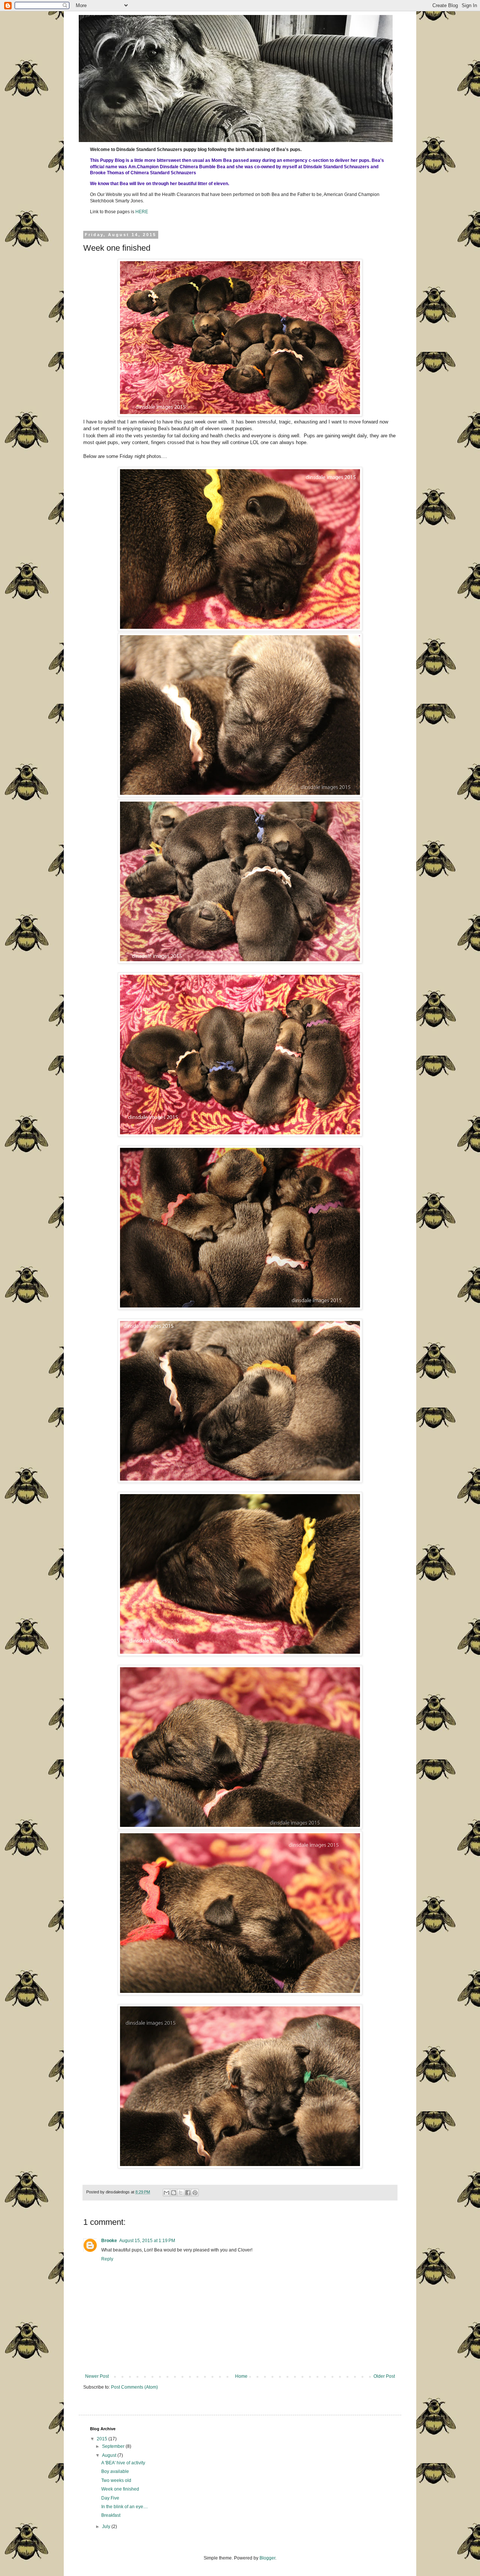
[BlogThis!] (174, 2193)
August (110, 2455)
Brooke (109, 2241)
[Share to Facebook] (188, 2193)
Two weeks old (116, 2480)
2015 (103, 2439)
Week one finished (120, 2489)
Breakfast (111, 2515)
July (107, 2527)
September (114, 2446)
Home (241, 2376)
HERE (142, 212)
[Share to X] (181, 2193)
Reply (107, 2259)
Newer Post (97, 2376)
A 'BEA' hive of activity (123, 2463)
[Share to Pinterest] (195, 2193)
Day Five (110, 2498)
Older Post (384, 2376)
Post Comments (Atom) (134, 2387)
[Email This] (166, 2193)
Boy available (115, 2471)
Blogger (267, 2558)
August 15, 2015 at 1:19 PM (147, 2241)
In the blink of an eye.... (124, 2507)
